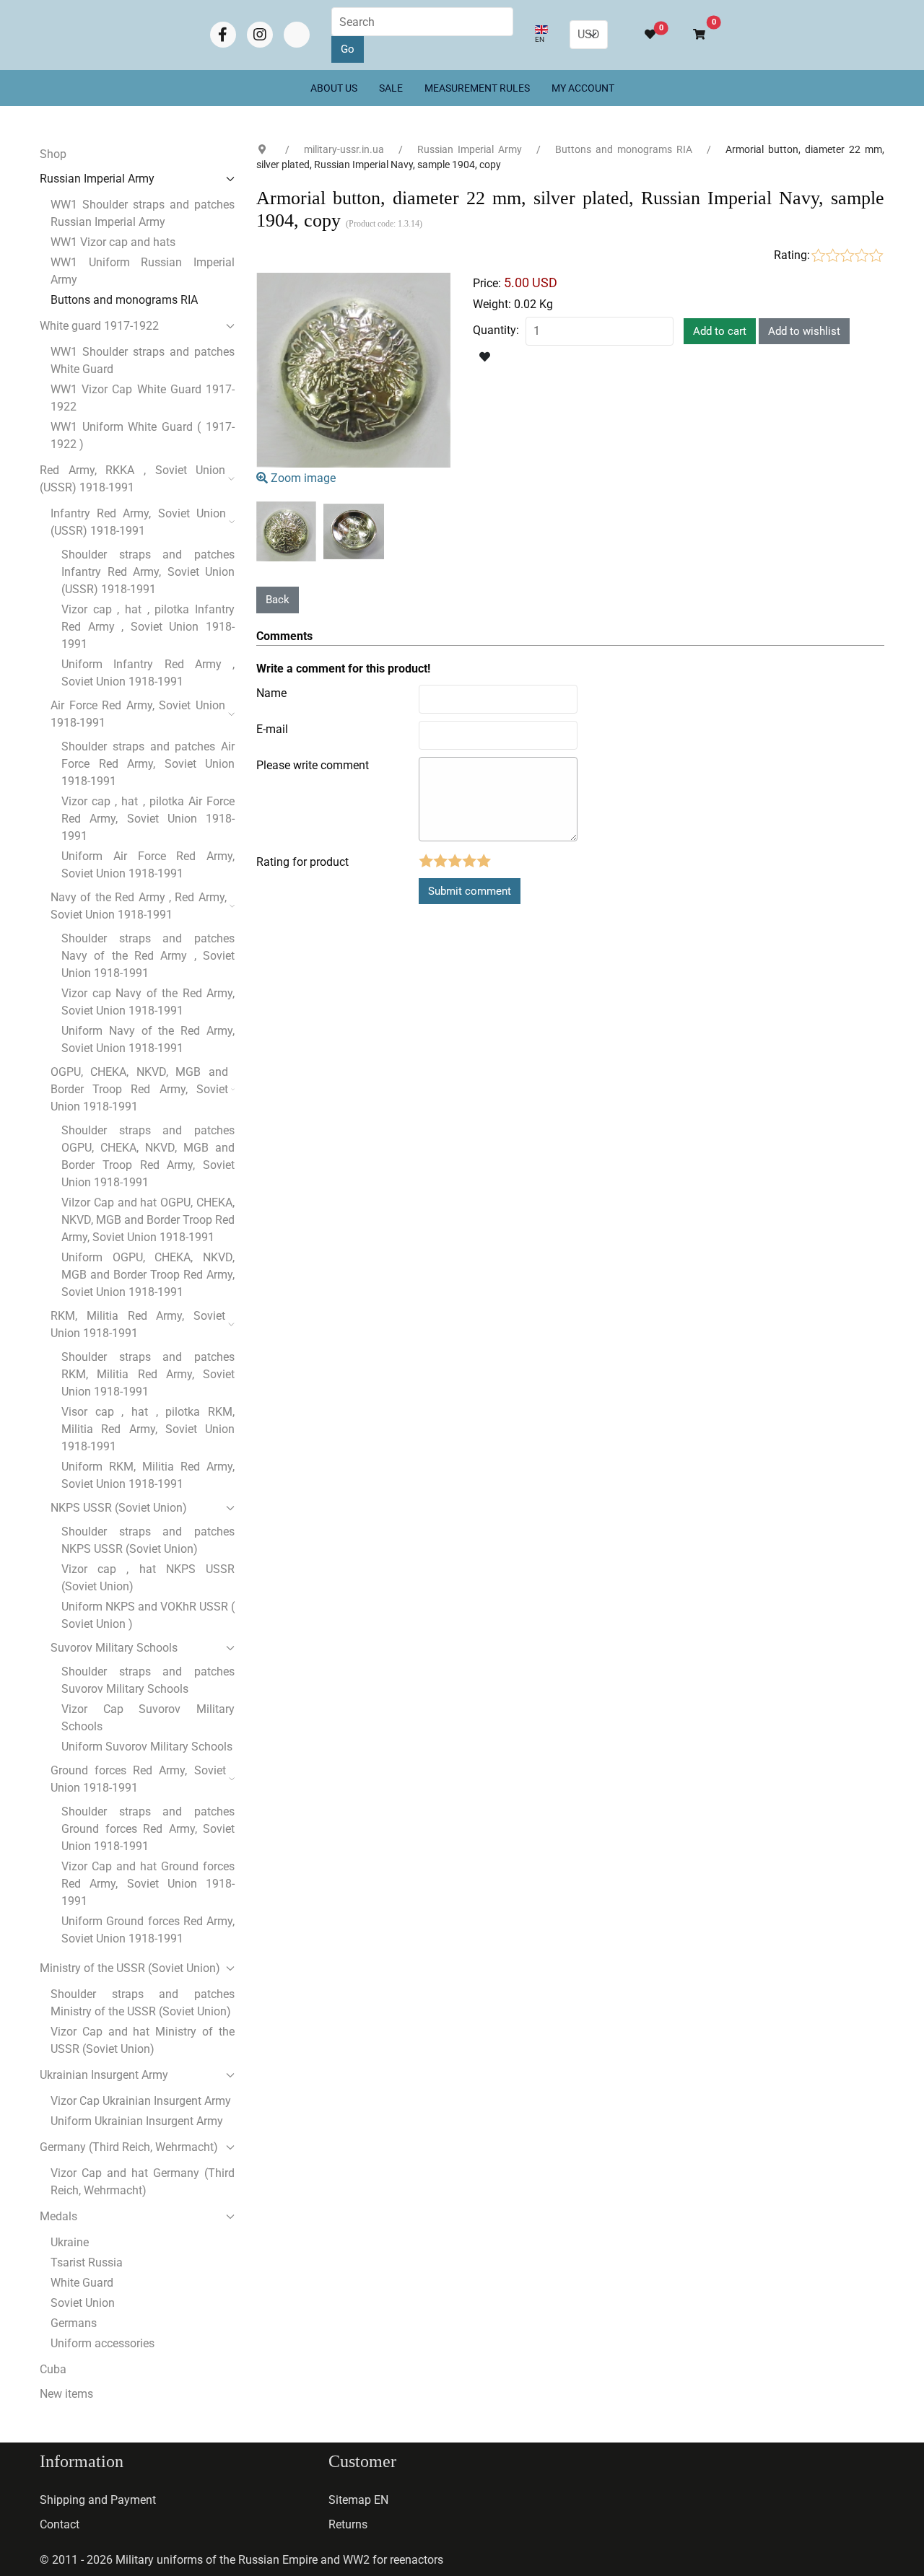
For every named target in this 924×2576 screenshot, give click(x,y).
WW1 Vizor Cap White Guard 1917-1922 (143, 398)
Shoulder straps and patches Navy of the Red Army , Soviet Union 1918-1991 (148, 956)
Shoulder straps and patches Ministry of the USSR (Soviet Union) (143, 2003)
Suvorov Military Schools (114, 1648)
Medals (58, 2216)
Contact (60, 2524)
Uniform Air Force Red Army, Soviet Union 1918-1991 (148, 865)
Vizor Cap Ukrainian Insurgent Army (141, 2101)
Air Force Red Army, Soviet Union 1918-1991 (138, 714)
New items (66, 2394)
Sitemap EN (358, 2500)
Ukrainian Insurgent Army (104, 2075)
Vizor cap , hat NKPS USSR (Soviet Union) (148, 1578)
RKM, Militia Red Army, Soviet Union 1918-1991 (138, 1324)
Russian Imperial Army (97, 179)
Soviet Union (83, 2303)
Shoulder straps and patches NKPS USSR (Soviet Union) (148, 1540)
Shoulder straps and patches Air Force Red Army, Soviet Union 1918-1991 (148, 764)
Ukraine (70, 2242)
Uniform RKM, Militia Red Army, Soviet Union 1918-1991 (148, 1475)
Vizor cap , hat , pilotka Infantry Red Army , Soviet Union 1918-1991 (148, 627)
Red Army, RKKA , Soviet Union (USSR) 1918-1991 (132, 479)
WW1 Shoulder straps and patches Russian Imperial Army (143, 213)
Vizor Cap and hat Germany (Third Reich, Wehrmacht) (143, 2182)
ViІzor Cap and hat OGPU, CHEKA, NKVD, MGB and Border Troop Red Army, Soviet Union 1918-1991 (148, 1220)
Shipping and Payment (98, 2500)
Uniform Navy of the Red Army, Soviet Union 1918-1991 (148, 1039)
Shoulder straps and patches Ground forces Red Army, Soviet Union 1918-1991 (148, 1829)
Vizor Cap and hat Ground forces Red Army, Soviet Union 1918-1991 (148, 1884)
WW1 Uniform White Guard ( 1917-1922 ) (143, 435)
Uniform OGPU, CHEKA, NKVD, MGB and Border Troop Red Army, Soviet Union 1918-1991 (148, 1275)
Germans (74, 2323)
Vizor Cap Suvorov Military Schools (148, 1718)
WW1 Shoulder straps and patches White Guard (143, 360)
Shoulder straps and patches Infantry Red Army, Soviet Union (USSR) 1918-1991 (148, 572)
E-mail (272, 729)
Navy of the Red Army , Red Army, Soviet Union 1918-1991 (139, 906)
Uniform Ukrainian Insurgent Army (137, 2121)
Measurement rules (477, 88)
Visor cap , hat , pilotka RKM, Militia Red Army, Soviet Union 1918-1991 (148, 1429)
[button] (693, 35)
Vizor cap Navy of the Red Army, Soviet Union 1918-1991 (148, 1002)
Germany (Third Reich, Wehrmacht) (129, 2147)
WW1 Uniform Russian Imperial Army (143, 271)
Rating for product (302, 862)
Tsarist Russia (87, 2262)
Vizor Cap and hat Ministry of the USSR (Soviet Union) (143, 2040)
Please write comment (313, 765)
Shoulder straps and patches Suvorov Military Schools (148, 1680)
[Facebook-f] (223, 35)
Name (271, 693)
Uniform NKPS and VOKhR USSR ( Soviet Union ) (148, 1615)
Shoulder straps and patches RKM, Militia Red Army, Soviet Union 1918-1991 (148, 1374)
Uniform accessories (103, 2343)
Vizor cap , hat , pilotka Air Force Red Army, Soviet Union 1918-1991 (148, 819)
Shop (53, 154)
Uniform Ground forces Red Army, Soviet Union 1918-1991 (148, 1930)
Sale (391, 88)
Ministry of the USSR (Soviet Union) (130, 1968)
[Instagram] (260, 35)
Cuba (53, 2369)
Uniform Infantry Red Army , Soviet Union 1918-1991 (148, 673)
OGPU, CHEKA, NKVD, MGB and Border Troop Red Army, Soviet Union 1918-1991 (139, 1089)
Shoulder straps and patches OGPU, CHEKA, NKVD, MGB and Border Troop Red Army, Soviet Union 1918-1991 (148, 1156)
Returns (348, 2524)
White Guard (82, 2283)
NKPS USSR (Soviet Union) (119, 1508)
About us (334, 88)
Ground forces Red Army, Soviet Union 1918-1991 (138, 1779)
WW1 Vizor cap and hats (113, 242)
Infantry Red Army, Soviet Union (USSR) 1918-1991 (138, 522)
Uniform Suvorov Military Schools (147, 1747)
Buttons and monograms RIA (124, 300)
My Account (583, 88)
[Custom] (297, 35)
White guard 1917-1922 (99, 326)
